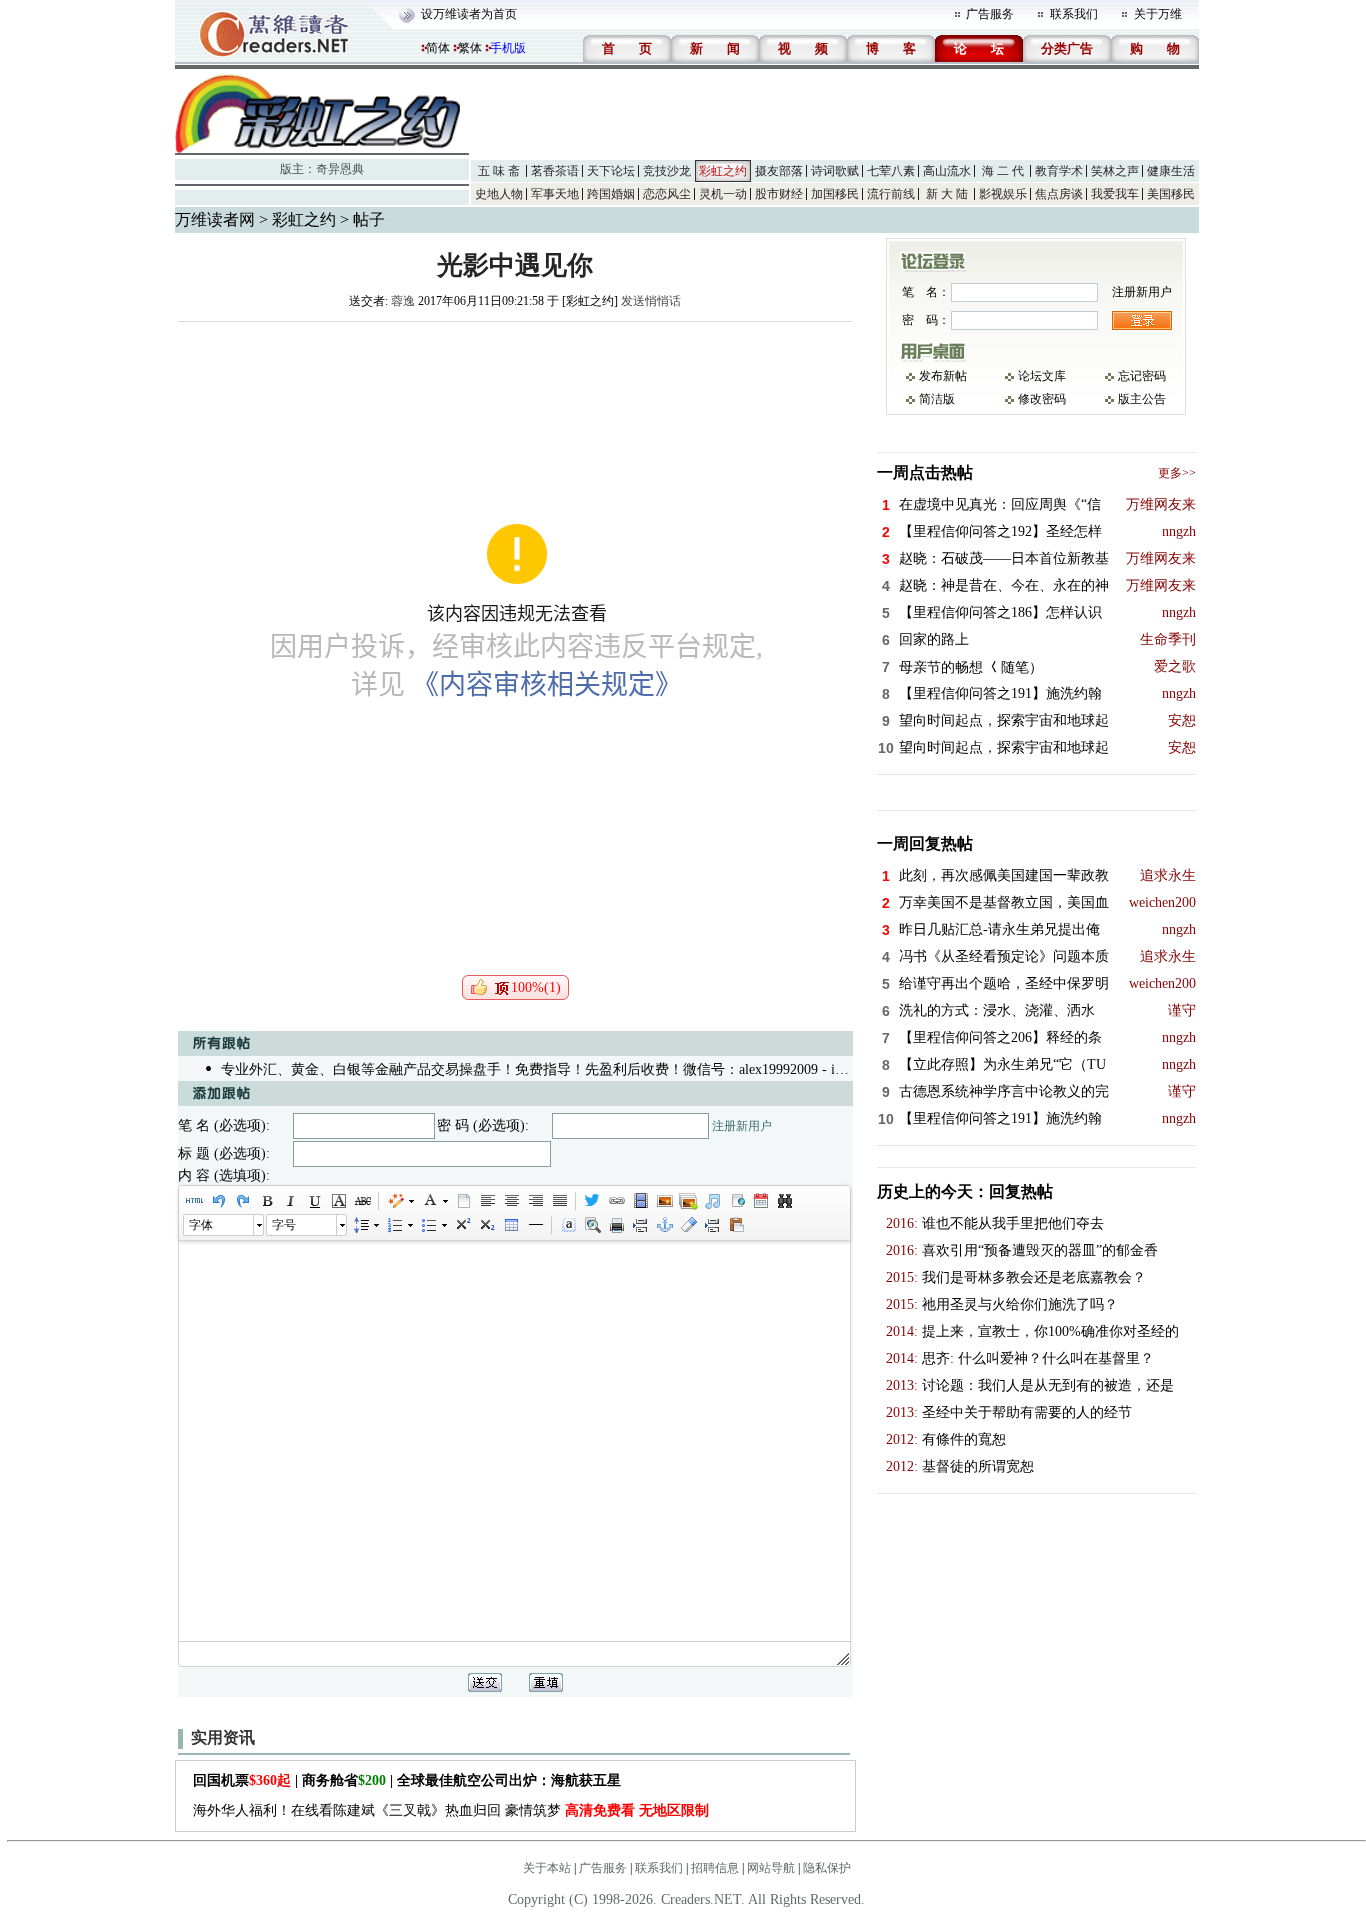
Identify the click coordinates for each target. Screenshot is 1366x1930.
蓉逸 (403, 301)
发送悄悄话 (651, 301)
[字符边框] (338, 1201)
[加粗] (266, 1201)
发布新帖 (943, 376)
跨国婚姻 (611, 194)
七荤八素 (891, 171)
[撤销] (218, 1201)
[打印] (616, 1225)
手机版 (508, 48)
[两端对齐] (559, 1201)
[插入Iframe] (736, 1201)
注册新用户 (742, 1126)
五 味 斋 (499, 171)
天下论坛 (611, 171)
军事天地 (555, 194)
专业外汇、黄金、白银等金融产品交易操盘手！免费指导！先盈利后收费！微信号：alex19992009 (519, 1069)
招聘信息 (715, 1868)
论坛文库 (1042, 376)
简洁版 (937, 399)
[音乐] (712, 1201)
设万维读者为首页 (469, 14)
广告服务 (990, 14)
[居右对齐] (535, 1201)
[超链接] (616, 1201)
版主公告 (1142, 399)
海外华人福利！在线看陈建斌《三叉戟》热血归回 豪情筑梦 (451, 1810)
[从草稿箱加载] (736, 1225)
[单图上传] (664, 1201)
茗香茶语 (555, 171)
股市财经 (779, 194)
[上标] (462, 1225)
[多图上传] (688, 1201)
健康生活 (1171, 171)
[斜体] (290, 1201)
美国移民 (1171, 194)
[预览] (592, 1225)
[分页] (640, 1225)
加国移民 (835, 194)
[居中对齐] (511, 1201)
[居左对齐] (487, 1201)
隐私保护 (827, 1868)
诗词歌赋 (835, 171)
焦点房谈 (1059, 194)
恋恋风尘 (667, 194)
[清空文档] (463, 1201)
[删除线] (362, 1201)
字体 (201, 1225)
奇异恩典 (340, 169)
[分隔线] (535, 1225)
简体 (438, 48)
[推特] (592, 1201)
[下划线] (314, 1201)
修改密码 (1042, 399)
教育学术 (1059, 171)
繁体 (470, 48)
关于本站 (547, 1868)
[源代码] (194, 1201)
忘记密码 (1142, 376)
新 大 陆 (947, 194)
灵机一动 (723, 194)
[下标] (486, 1225)
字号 (284, 1225)
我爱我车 (1115, 194)
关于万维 (1158, 14)
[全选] (568, 1225)
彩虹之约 (723, 171)
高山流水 (947, 171)
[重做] (242, 1201)
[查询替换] (784, 1201)
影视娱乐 (1003, 194)
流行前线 (891, 194)
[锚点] (664, 1225)
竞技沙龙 (667, 171)
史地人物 (499, 194)
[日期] (760, 1201)
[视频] (640, 1201)
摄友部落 (779, 171)
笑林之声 (1115, 171)
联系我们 (1074, 14)
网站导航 (771, 1868)
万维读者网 (215, 219)
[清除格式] (688, 1225)
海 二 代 (1003, 171)
